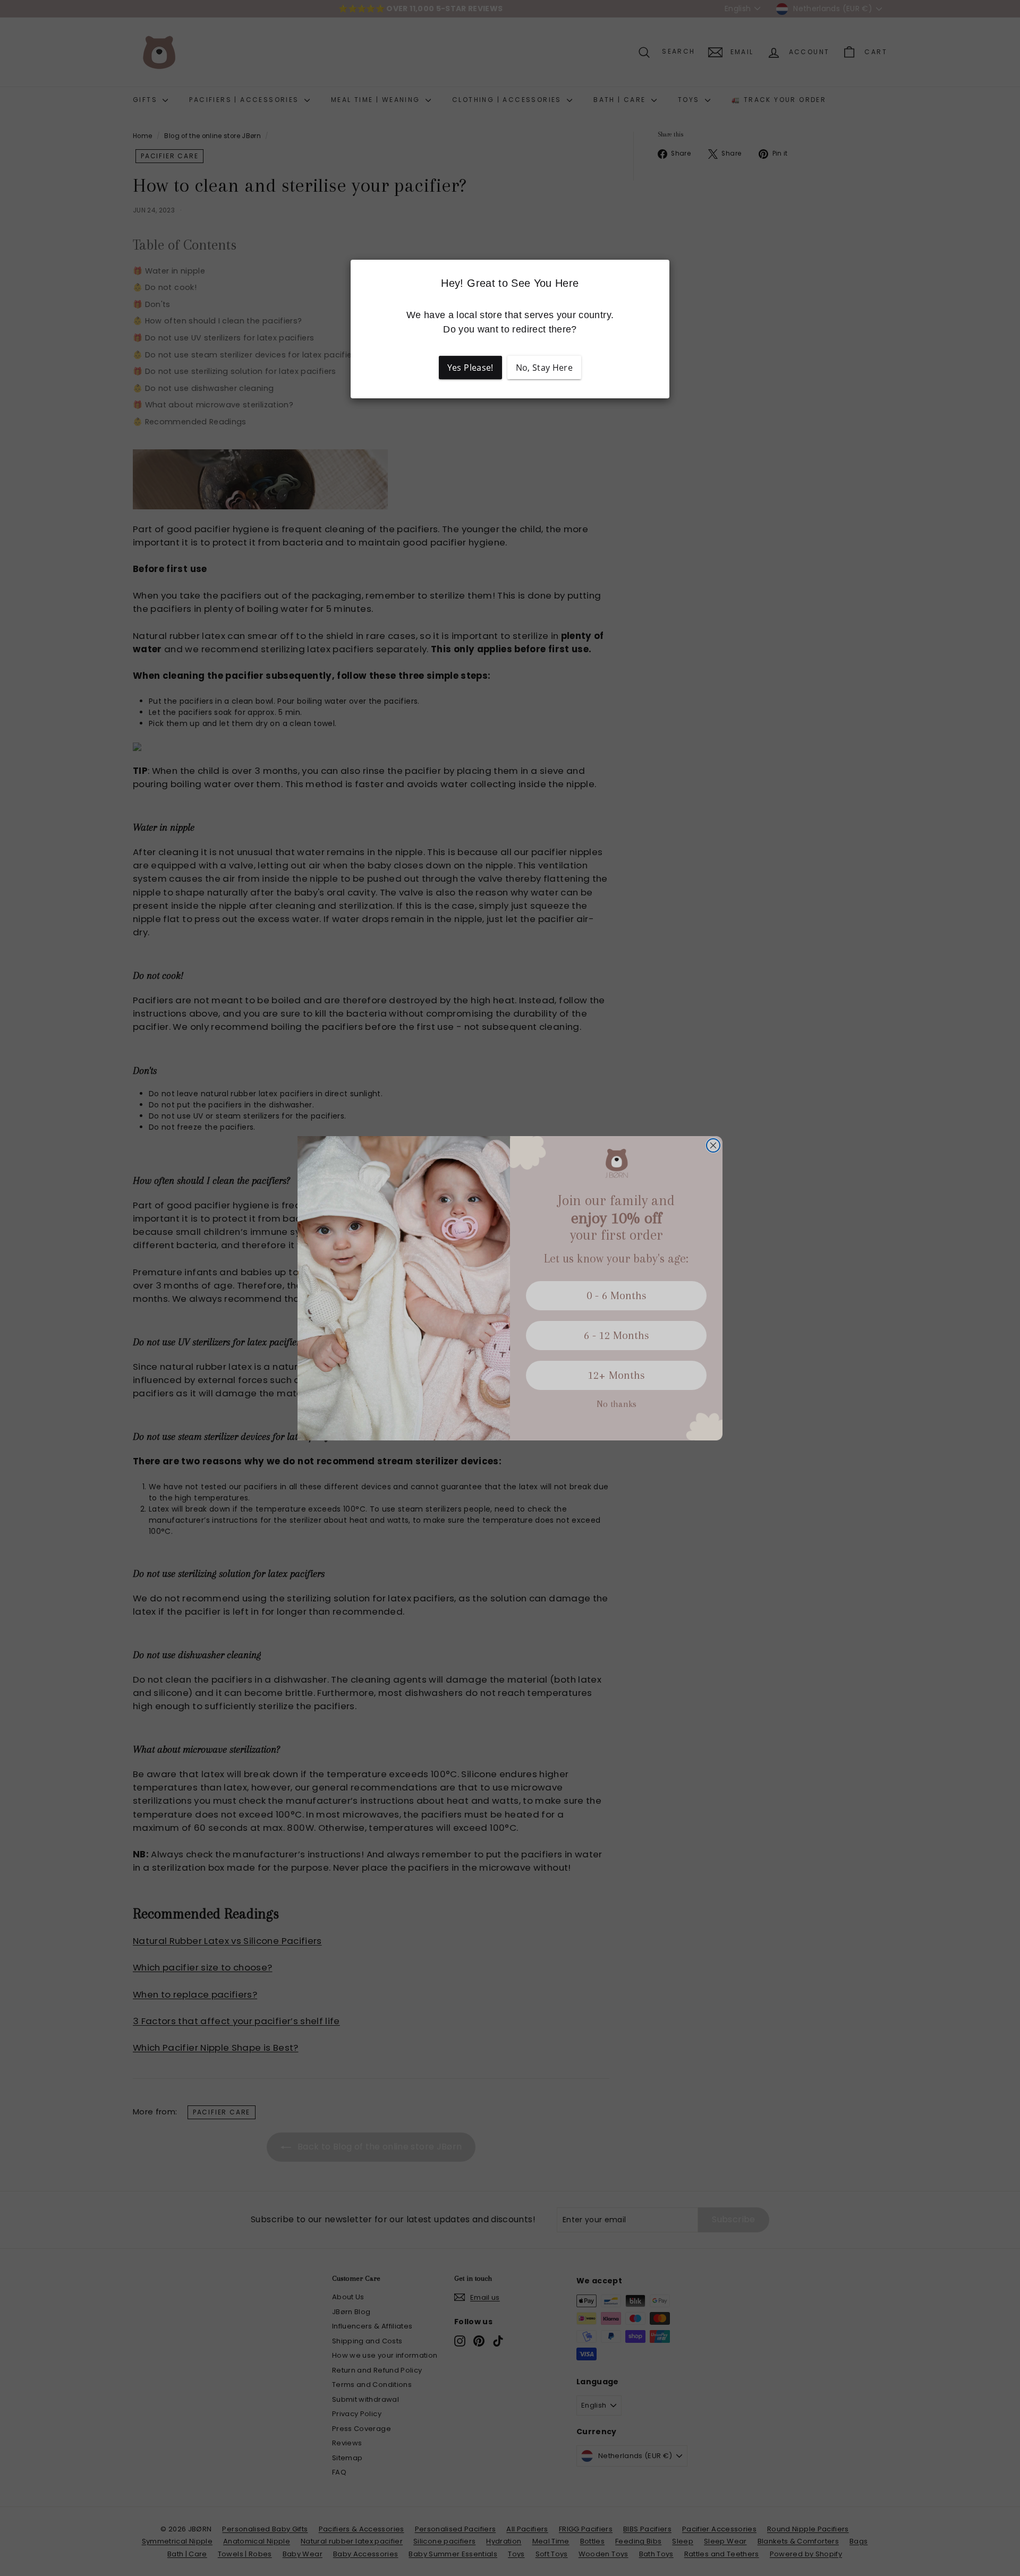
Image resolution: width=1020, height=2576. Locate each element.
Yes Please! (470, 368)
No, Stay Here (545, 368)
